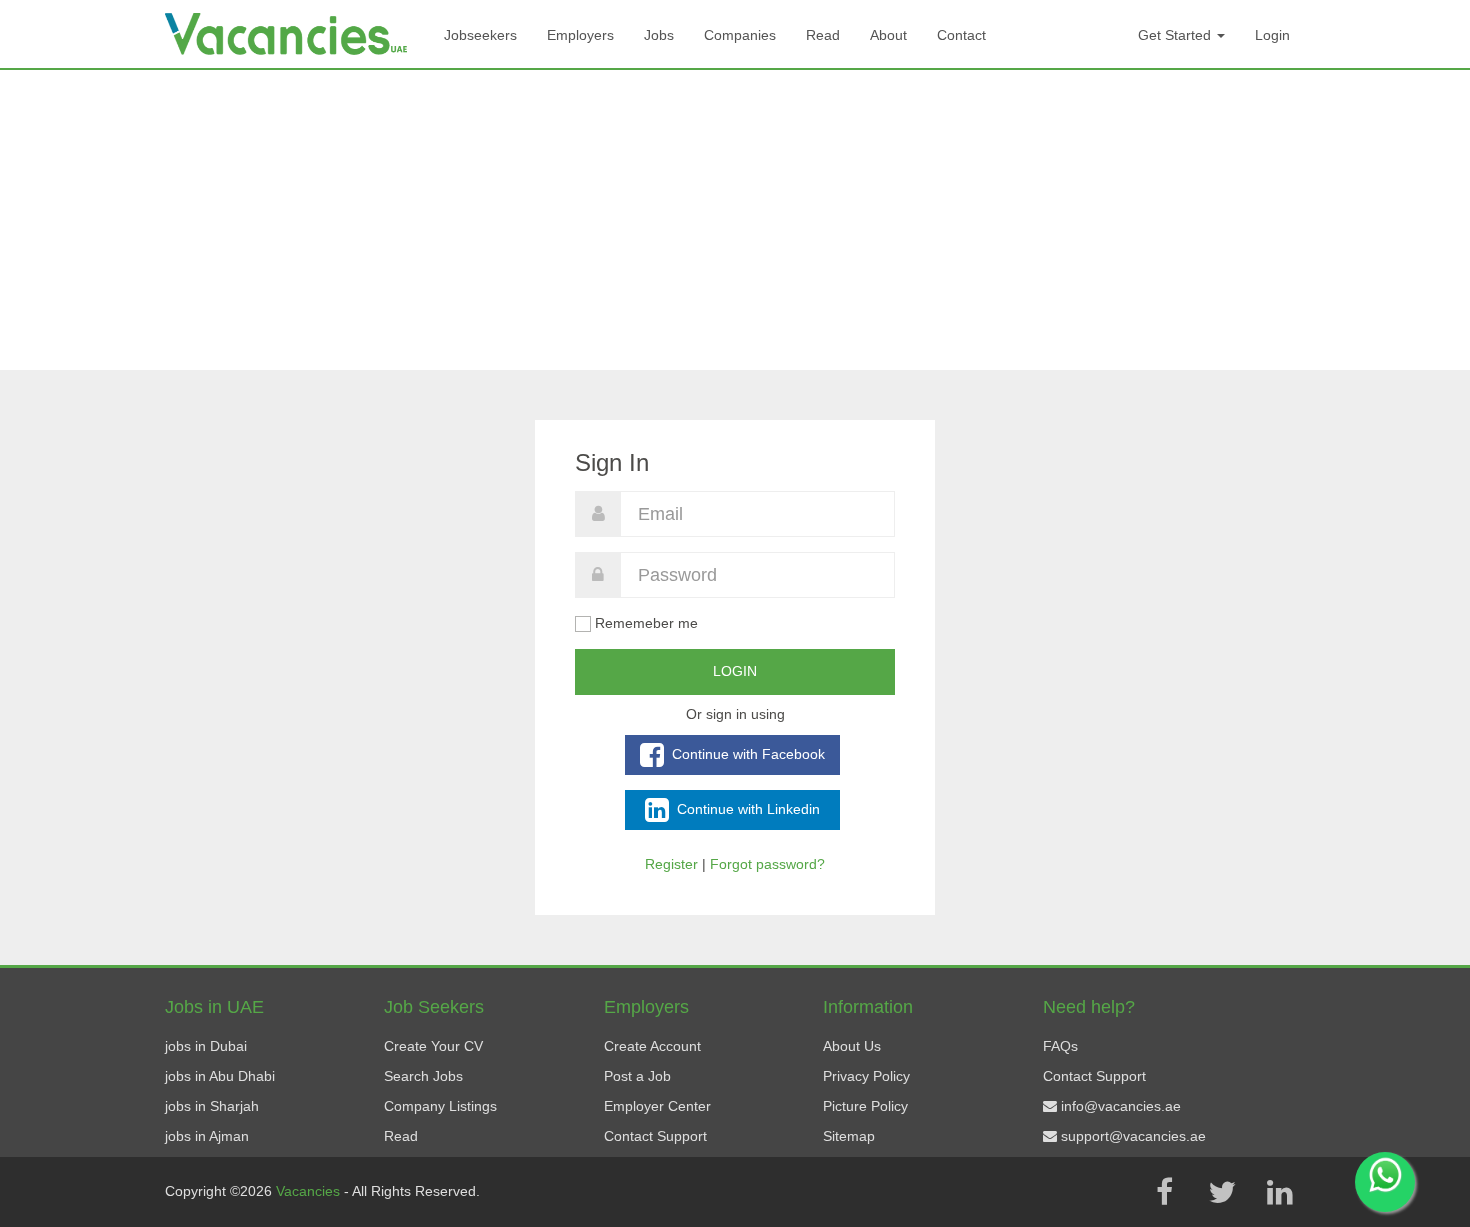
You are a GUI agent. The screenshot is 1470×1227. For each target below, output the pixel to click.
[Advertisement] (735, 220)
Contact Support (655, 1136)
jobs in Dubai (206, 1046)
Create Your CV (433, 1046)
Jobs (659, 35)
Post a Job (637, 1076)
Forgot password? (767, 864)
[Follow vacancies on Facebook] (1164, 1192)
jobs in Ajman (207, 1136)
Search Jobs (423, 1076)
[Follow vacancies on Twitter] (1222, 1192)
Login (1272, 35)
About (888, 35)
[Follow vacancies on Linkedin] (1280, 1192)
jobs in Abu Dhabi (220, 1076)
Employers (580, 35)
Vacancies (310, 1191)
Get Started (1176, 35)
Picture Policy (865, 1106)
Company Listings (440, 1106)
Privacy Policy (866, 1076)
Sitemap (849, 1136)
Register (671, 864)
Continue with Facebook (746, 753)
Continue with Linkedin (746, 808)
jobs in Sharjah (212, 1106)
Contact (961, 35)
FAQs (1060, 1046)
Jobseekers (480, 35)
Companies (740, 35)
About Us (852, 1046)
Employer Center (657, 1106)
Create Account (652, 1046)
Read (823, 35)
